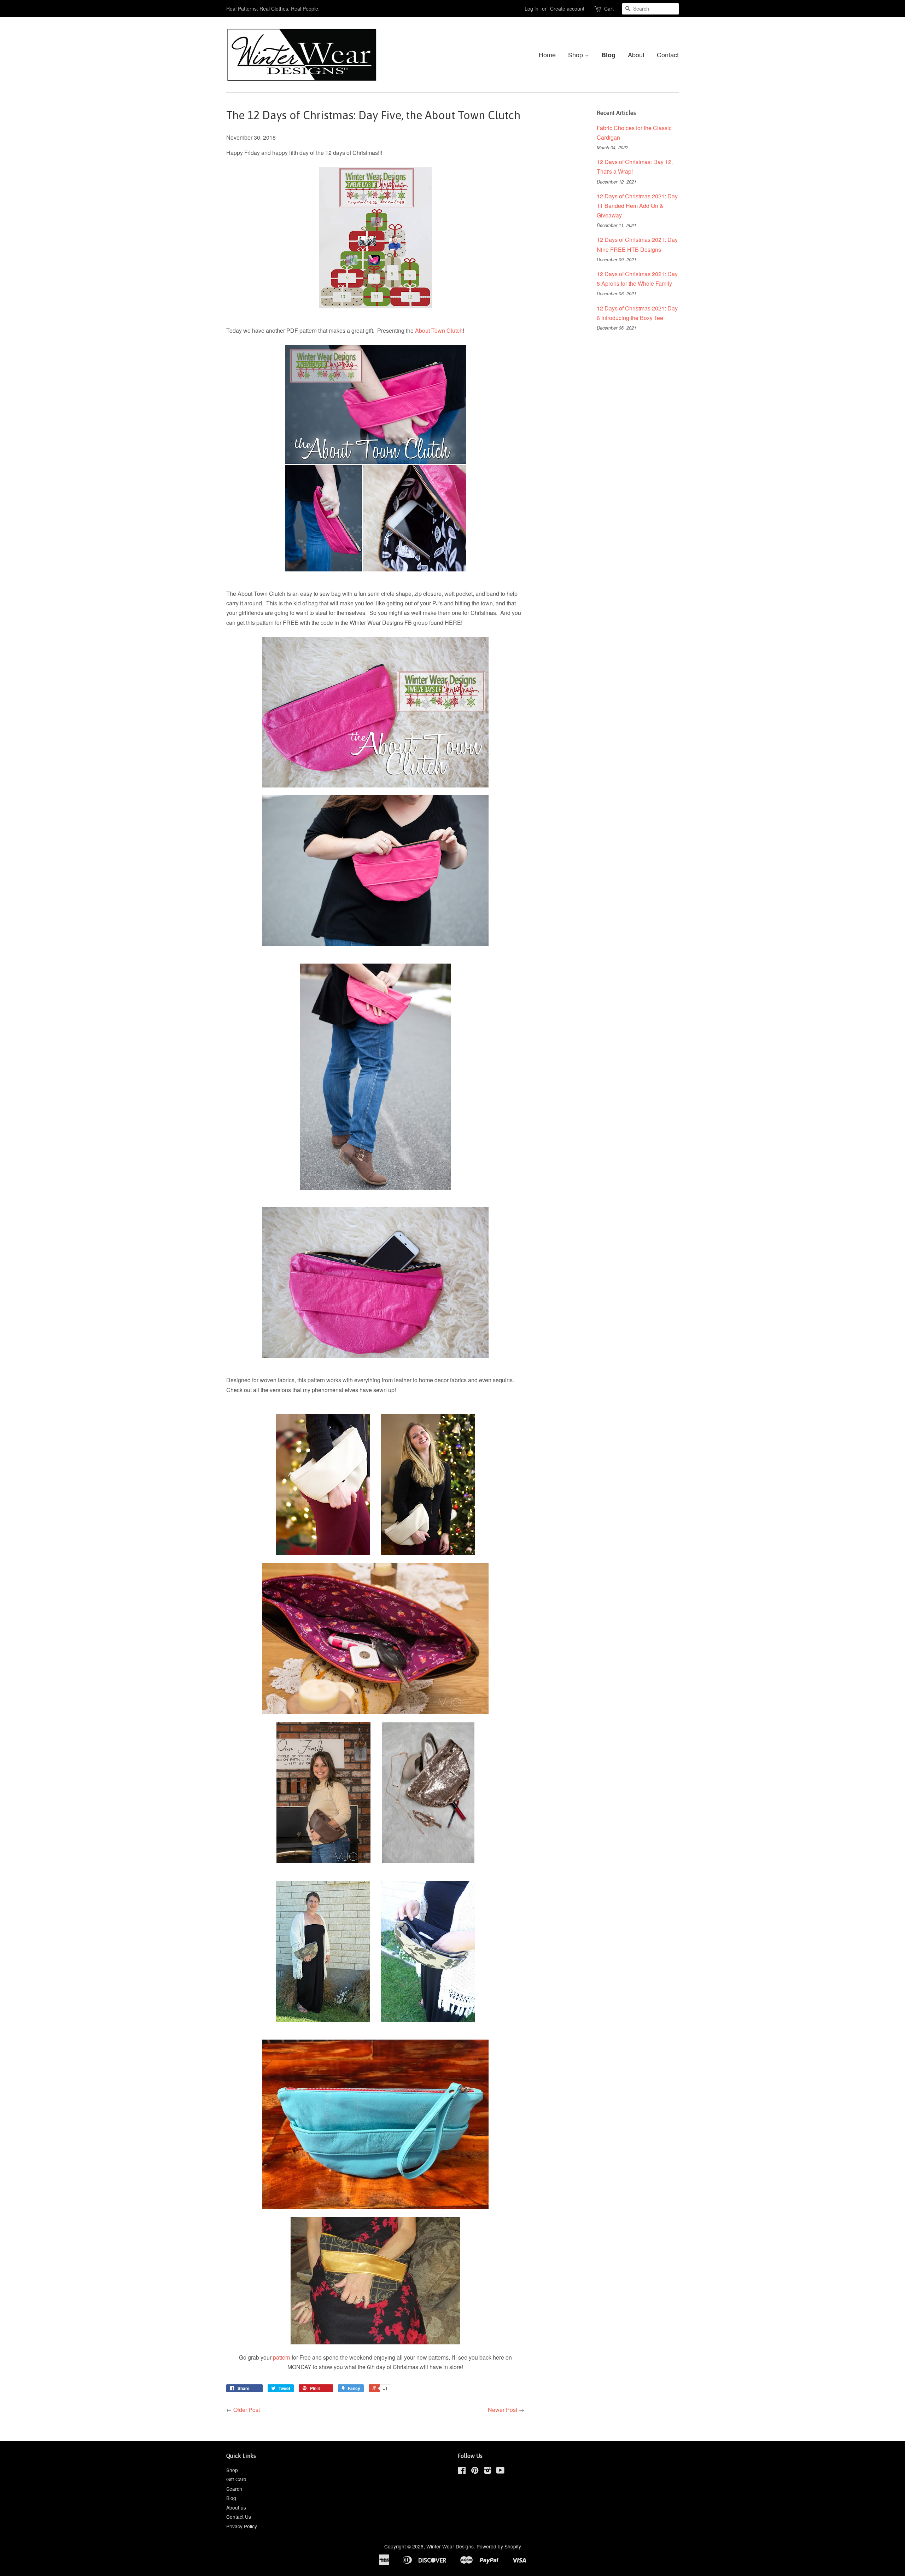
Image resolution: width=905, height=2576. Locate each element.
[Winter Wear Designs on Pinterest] (475, 2471)
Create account (567, 8)
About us (236, 2507)
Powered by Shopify (499, 2546)
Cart (609, 8)
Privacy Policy (242, 2526)
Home (547, 54)
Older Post (247, 2410)
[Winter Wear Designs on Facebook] (462, 2471)
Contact (668, 54)
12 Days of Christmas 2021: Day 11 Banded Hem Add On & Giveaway (637, 206)
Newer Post (503, 2410)
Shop (576, 54)
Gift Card (236, 2479)
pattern (282, 2357)
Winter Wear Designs (450, 2546)
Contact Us (239, 2517)
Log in (532, 8)
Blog (608, 55)
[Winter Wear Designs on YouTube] (500, 2471)
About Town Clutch (439, 330)
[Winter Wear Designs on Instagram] (487, 2471)
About (636, 54)
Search (234, 2489)
